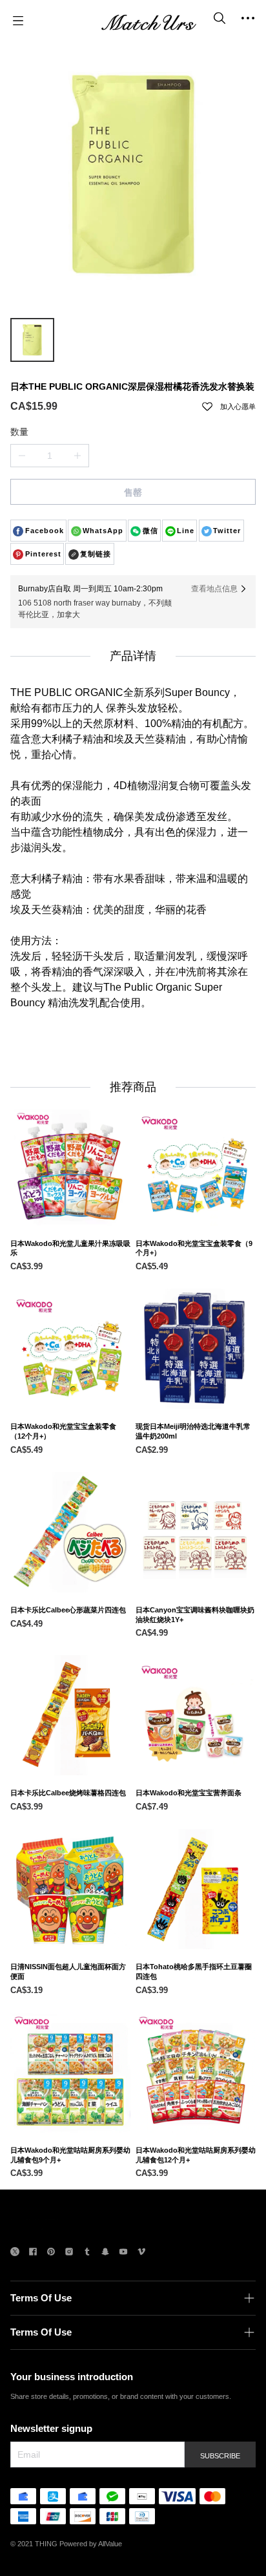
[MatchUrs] (148, 21)
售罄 (133, 492)
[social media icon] (15, 2253)
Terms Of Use (41, 2298)
